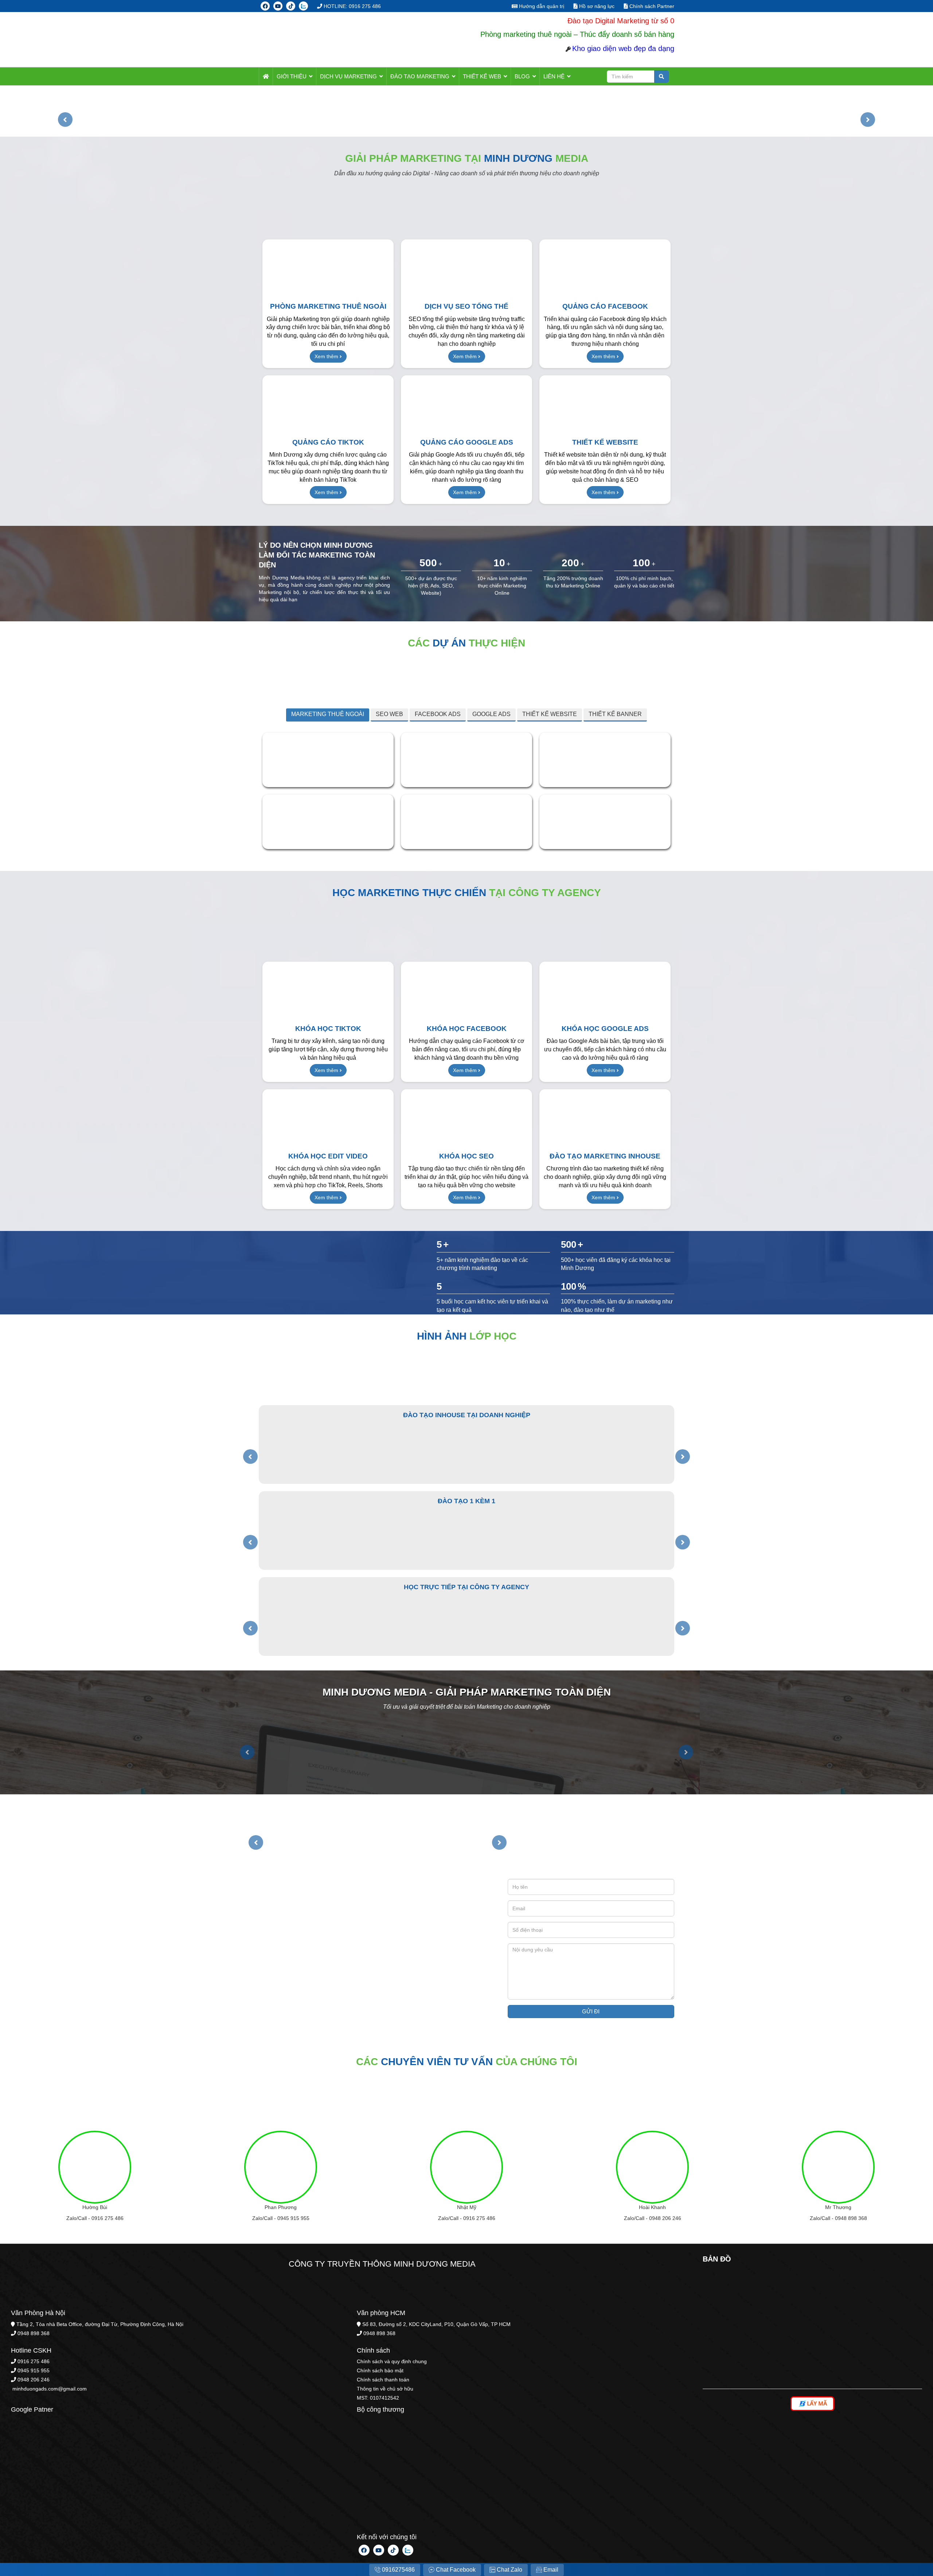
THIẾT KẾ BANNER (615, 714)
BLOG (522, 76)
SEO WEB (389, 714)
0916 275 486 (108, 2218)
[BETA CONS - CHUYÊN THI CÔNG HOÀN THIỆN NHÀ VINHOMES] (605, 759)
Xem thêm (327, 356)
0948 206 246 (665, 2218)
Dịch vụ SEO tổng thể (466, 306)
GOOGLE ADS (491, 714)
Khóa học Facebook (467, 1029)
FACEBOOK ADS (438, 714)
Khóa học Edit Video (328, 1156)
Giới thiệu (292, 76)
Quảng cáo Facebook (605, 306)
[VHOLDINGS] (466, 821)
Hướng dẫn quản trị (541, 6)
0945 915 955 (293, 2218)
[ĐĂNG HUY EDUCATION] (605, 821)
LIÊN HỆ (554, 76)
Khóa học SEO (466, 1156)
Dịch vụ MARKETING (348, 76)
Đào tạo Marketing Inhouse (605, 1156)
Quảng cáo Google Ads (467, 442)
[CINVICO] (328, 821)
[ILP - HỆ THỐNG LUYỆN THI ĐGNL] (466, 759)
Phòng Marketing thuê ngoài (328, 306)
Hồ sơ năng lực (596, 6)
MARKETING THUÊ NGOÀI (328, 714)
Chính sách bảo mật (380, 2370)
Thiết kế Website (605, 442)
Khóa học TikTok (328, 1029)
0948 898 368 (851, 2218)
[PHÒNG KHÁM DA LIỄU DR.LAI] (328, 759)
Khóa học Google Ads (605, 1029)
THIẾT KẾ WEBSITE (550, 714)
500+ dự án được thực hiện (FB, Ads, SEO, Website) (431, 586)
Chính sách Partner (651, 6)
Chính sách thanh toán (383, 2380)
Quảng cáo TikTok (328, 442)
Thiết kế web (482, 76)
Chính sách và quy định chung (392, 2361)
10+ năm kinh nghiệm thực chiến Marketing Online (502, 586)
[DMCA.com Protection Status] (66, 2502)
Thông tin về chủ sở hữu (385, 2389)
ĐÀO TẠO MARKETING (420, 76)
